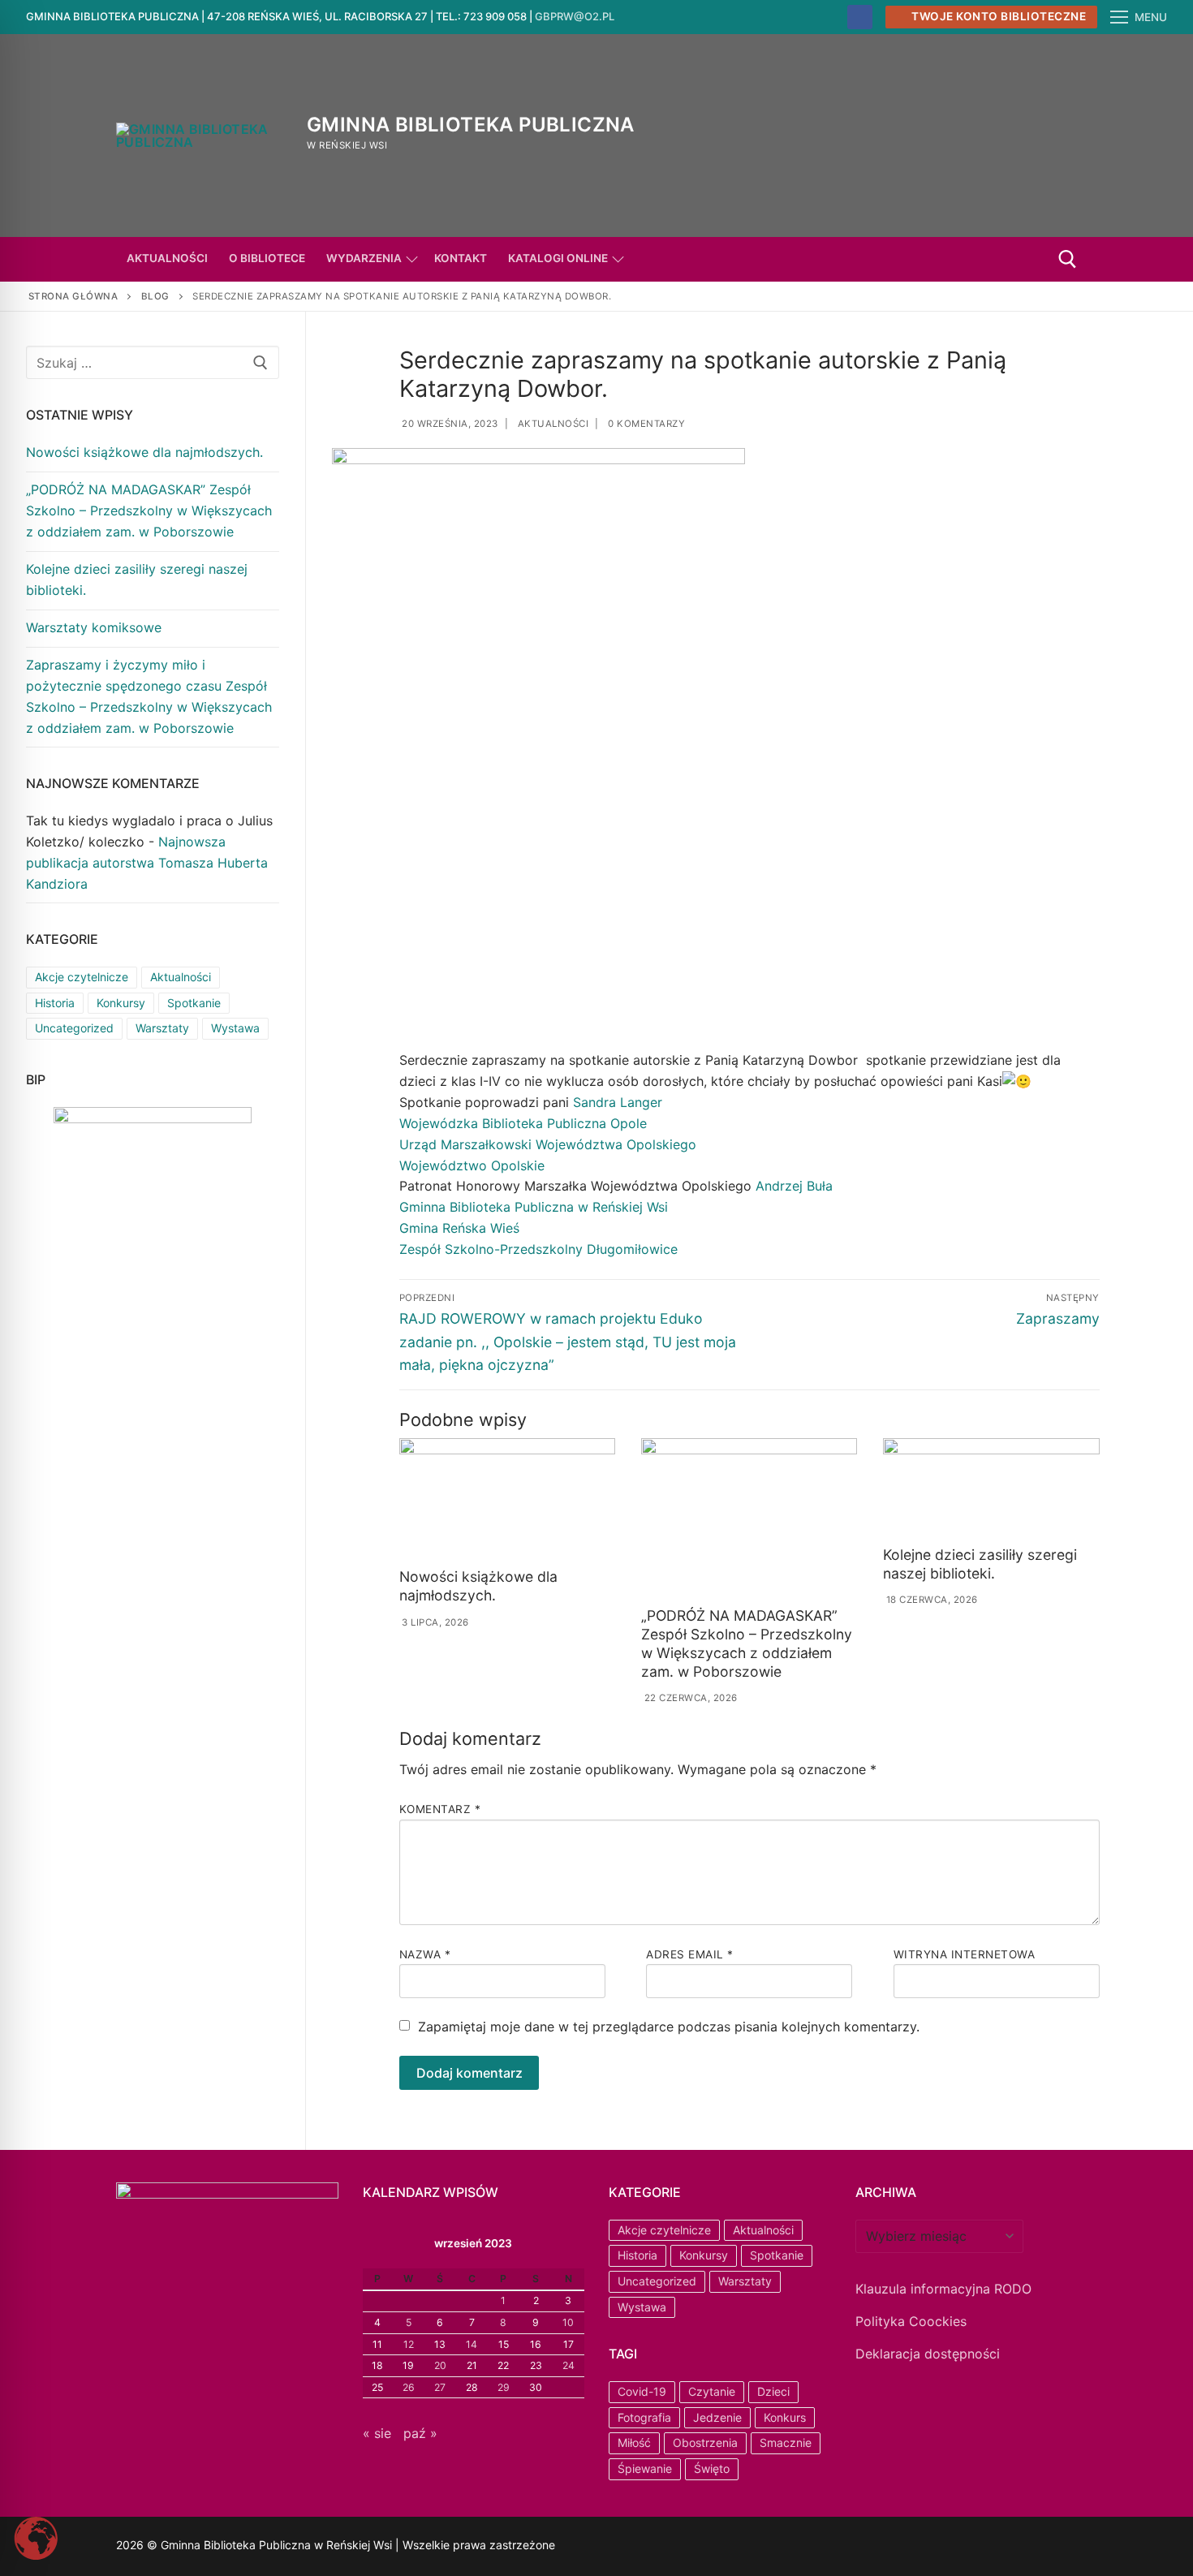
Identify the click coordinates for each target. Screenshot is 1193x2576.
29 (504, 2387)
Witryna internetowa (965, 1954)
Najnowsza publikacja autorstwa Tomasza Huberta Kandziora (147, 863)
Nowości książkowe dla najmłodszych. (478, 1586)
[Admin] (642, 2547)
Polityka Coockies (911, 2321)
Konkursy (121, 1003)
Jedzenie (717, 2417)
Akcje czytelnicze (82, 977)
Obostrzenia (705, 2442)
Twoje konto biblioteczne (998, 16)
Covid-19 (642, 2391)
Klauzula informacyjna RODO (943, 2289)
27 (440, 2387)
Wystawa (235, 1028)
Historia (55, 1003)
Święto (712, 2468)
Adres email (690, 1954)
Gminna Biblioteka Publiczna (471, 125)
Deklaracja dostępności (928, 2354)
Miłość (634, 2442)
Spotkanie (194, 1003)
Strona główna (73, 296)
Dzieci (773, 2391)
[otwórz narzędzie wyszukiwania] (1068, 259)
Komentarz (440, 1809)
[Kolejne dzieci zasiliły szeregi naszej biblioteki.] (991, 1488)
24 (569, 2365)
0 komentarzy (646, 424)
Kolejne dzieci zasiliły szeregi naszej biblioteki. (980, 1564)
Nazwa (425, 1954)
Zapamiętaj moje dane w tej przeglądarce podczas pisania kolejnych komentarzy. (669, 2027)
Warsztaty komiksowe (94, 627)
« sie (377, 2433)
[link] (618, 1102)
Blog (155, 296)
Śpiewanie (645, 2468)
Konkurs (785, 2417)
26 (409, 2387)
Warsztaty (162, 1028)
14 (472, 2344)
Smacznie (786, 2442)
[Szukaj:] (153, 363)
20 (440, 2365)
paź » (420, 2433)
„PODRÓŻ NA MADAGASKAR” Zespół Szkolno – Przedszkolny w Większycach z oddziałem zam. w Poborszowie (747, 1643)
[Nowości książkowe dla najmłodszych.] (507, 1500)
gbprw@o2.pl (575, 16)
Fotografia (644, 2417)
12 (409, 2344)
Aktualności (551, 424)
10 (568, 2322)
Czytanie (712, 2391)
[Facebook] (860, 17)
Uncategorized (74, 1028)
